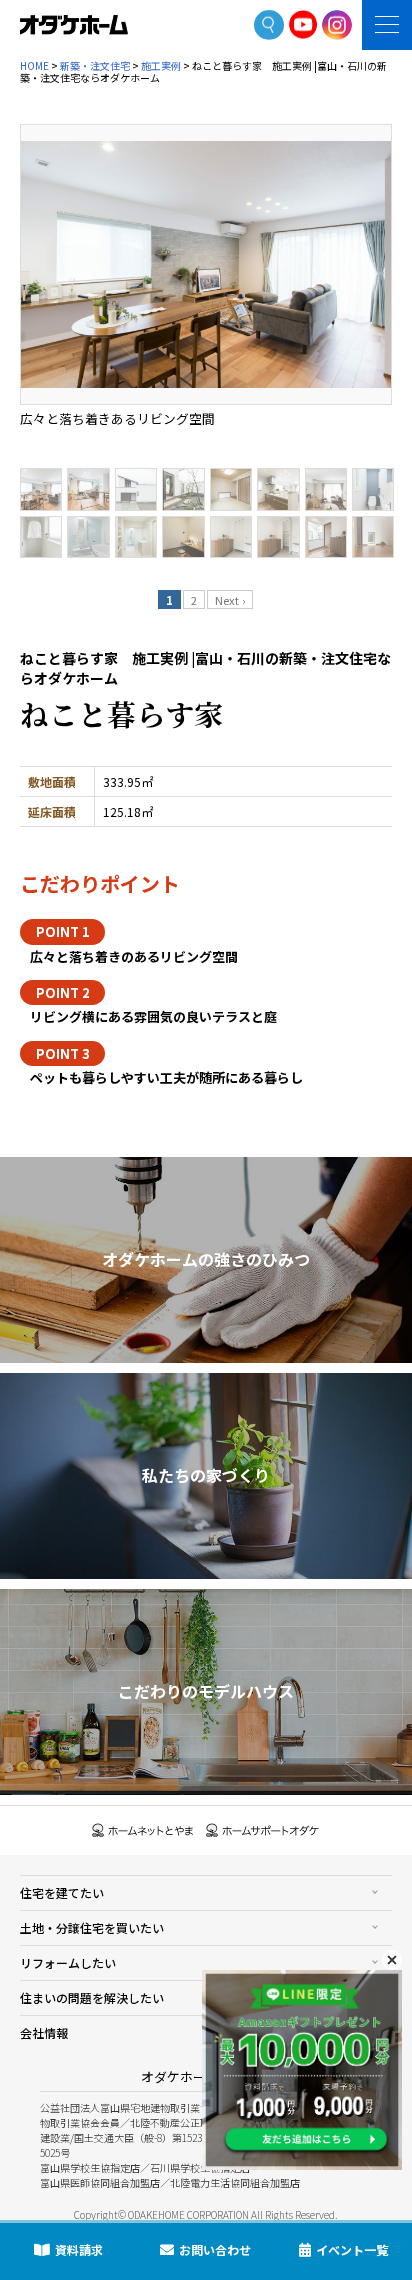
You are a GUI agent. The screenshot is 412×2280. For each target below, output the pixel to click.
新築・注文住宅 (95, 65)
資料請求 (79, 2249)
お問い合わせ (215, 2249)
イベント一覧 (352, 2249)
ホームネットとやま (143, 1830)
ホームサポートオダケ (263, 1830)
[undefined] (206, 264)
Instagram (337, 25)
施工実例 (161, 65)
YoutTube (303, 24)
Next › (230, 600)
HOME (34, 65)
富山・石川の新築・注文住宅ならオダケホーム (74, 25)
